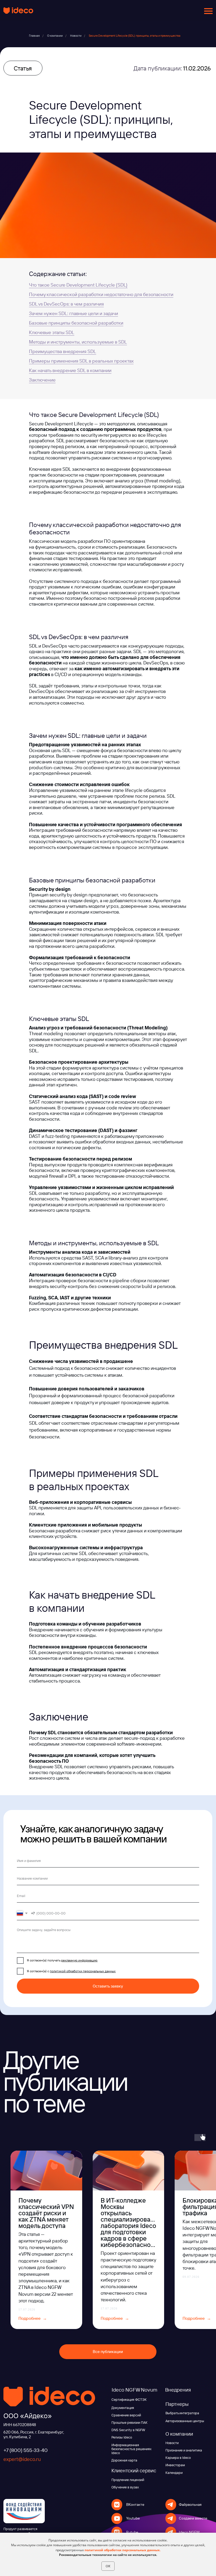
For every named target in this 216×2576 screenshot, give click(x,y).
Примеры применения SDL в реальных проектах (81, 361)
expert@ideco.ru (22, 2459)
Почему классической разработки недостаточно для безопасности (101, 294)
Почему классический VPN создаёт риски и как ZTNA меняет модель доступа (46, 2213)
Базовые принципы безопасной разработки (76, 323)
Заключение (42, 380)
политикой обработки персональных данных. (122, 2550)
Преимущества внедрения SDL (63, 351)
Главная (34, 36)
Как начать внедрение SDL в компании (70, 370)
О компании (55, 36)
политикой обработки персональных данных (83, 1971)
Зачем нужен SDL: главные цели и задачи (73, 313)
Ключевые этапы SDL (52, 332)
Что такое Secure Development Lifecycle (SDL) (78, 285)
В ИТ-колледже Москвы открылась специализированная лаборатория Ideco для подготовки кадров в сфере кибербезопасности (133, 2222)
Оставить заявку (108, 1986)
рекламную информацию (79, 1960)
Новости (76, 36)
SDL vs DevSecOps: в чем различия (66, 304)
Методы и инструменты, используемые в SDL (78, 342)
